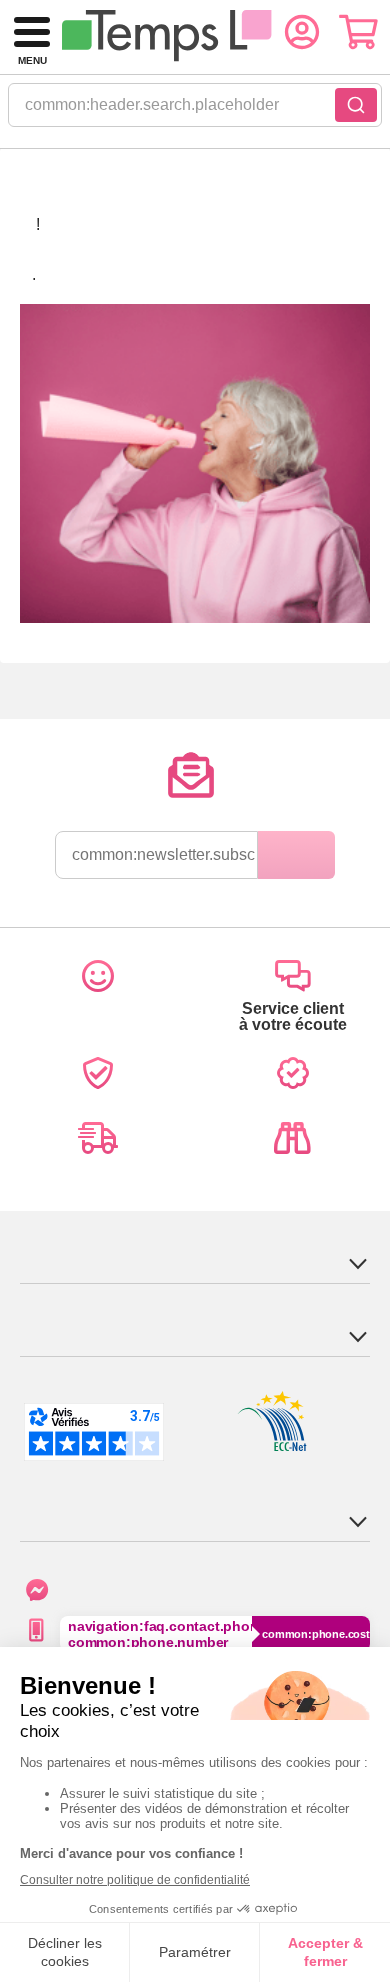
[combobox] (195, 111)
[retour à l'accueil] (166, 37)
